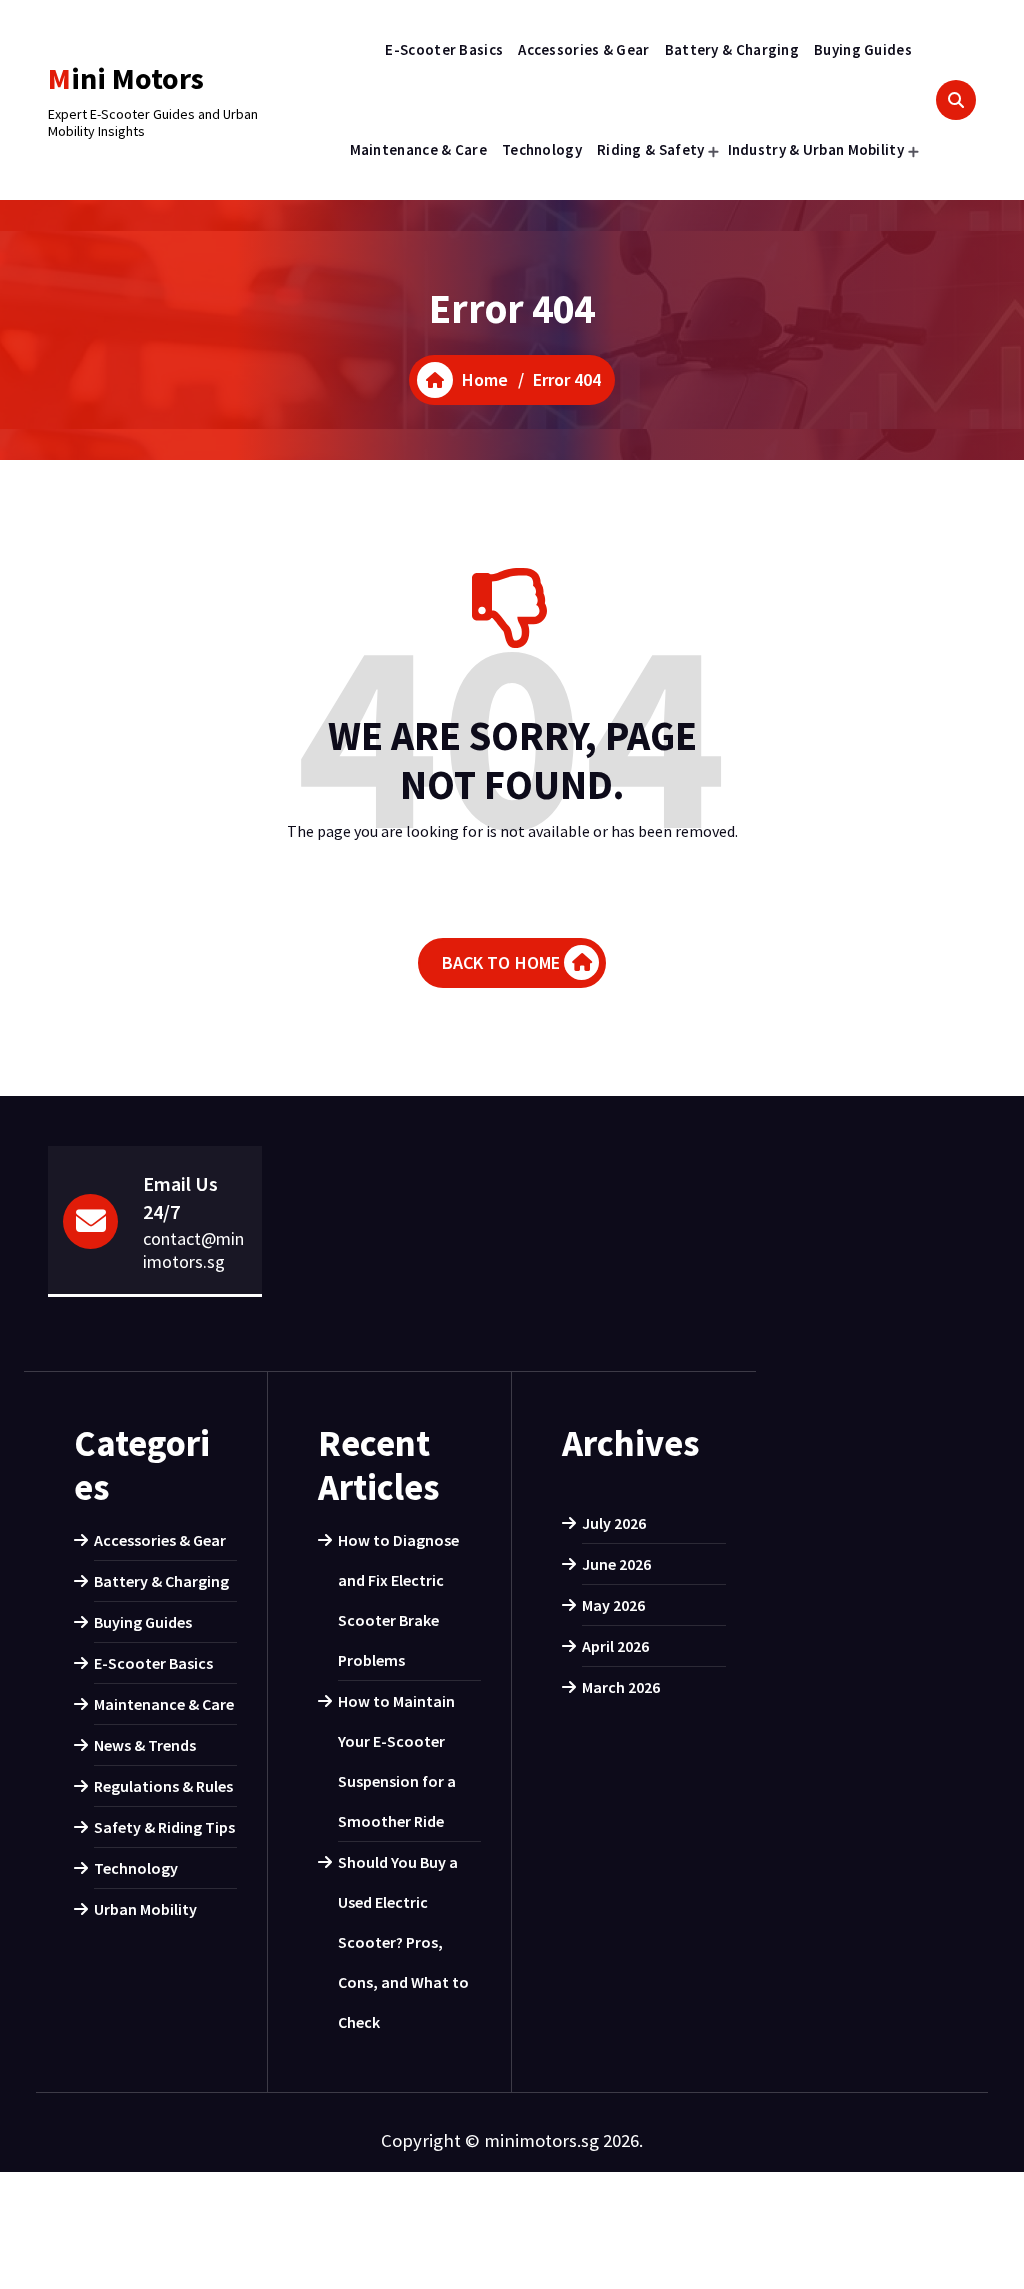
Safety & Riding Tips (164, 1827)
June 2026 (616, 1564)
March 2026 (621, 1687)
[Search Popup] (956, 100)
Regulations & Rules (163, 1786)
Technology (542, 149)
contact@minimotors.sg (193, 1250)
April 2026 (615, 1646)
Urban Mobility (145, 1909)
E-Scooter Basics (444, 49)
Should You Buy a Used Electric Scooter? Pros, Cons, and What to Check (403, 1942)
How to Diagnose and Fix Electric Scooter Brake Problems (398, 1600)
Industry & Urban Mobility (816, 149)
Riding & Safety (651, 149)
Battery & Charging (732, 49)
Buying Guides (863, 49)
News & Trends (145, 1745)
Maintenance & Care (418, 149)
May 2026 (613, 1605)
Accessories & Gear (583, 49)
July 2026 (614, 1523)
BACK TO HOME (501, 962)
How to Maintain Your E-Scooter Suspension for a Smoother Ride (397, 1761)
